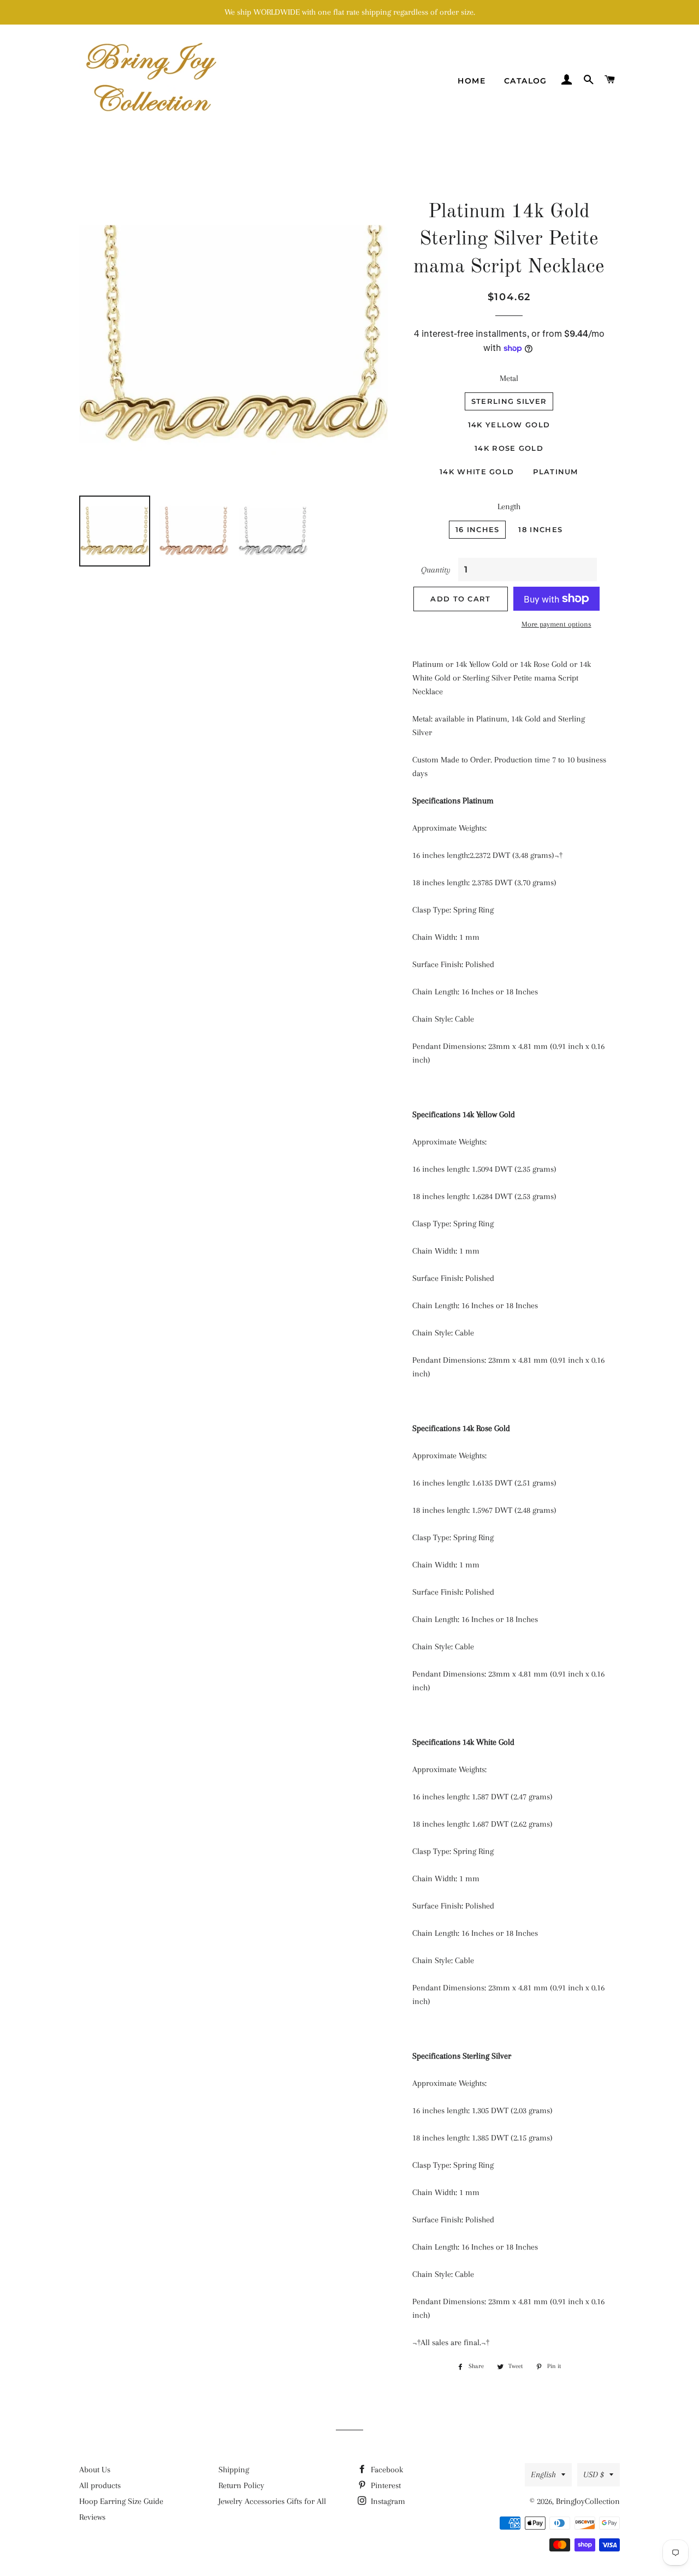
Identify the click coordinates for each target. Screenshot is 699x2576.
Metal (509, 378)
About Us (95, 2470)
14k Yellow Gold (509, 425)
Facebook (386, 2470)
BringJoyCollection (588, 2501)
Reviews (92, 2517)
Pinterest (385, 2485)
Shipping (234, 2470)
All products (100, 2485)
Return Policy (241, 2485)
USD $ (594, 2474)
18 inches (540, 529)
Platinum (555, 472)
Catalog (526, 81)
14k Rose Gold (509, 448)
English (543, 2474)
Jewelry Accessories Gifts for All (272, 2501)
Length (509, 506)
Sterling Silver (509, 401)
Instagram (387, 2501)
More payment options (556, 624)
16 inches (478, 529)
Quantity (436, 570)
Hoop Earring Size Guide (121, 2501)
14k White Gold (477, 472)
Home (472, 81)
